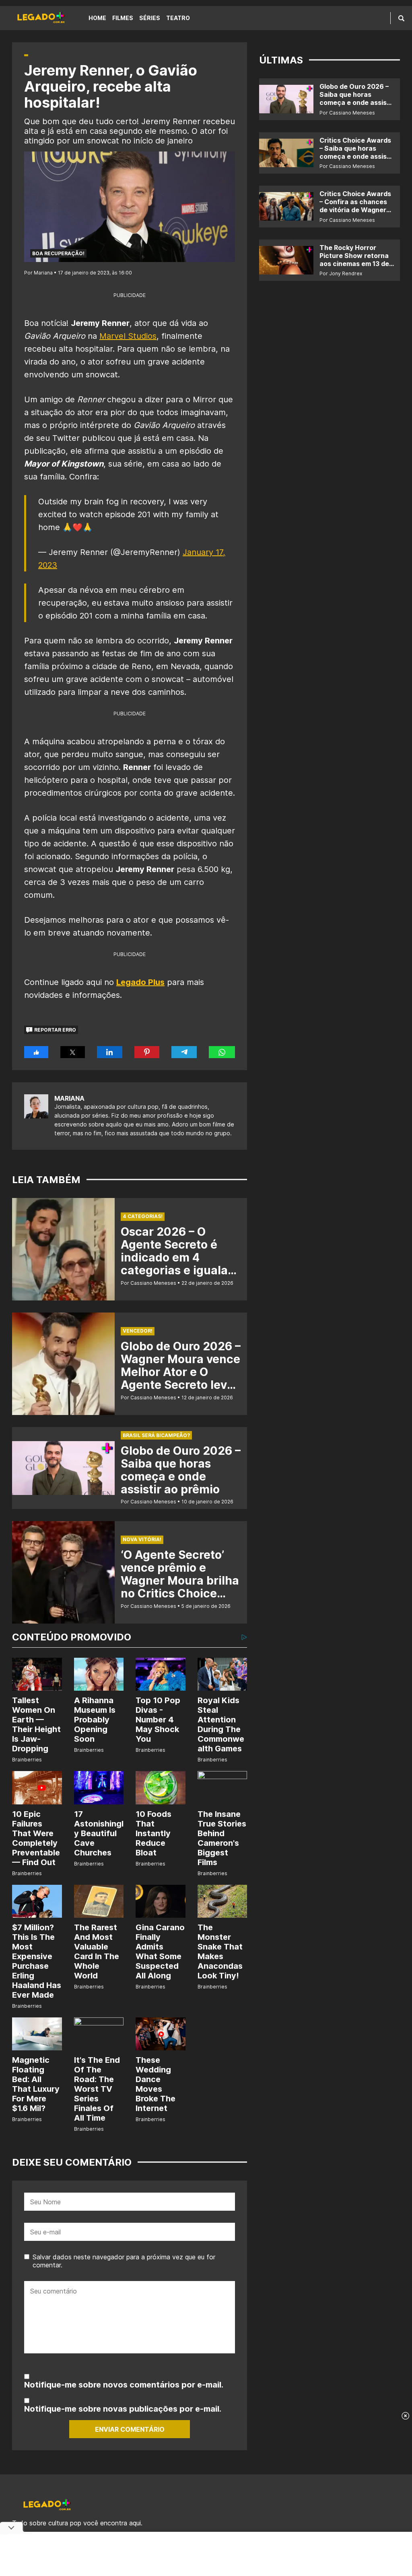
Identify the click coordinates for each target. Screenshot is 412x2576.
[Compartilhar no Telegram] (184, 1052)
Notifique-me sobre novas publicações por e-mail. (123, 2409)
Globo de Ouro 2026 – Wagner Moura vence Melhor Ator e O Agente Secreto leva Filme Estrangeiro (181, 1372)
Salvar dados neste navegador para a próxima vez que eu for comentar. (124, 2261)
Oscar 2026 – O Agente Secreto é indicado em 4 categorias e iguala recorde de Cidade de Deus (181, 1264)
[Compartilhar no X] (72, 1052)
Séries (150, 18)
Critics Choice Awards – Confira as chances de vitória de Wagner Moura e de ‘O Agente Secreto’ (355, 210)
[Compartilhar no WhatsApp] (222, 1052)
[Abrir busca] (401, 18)
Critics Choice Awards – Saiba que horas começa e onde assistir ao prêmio (357, 152)
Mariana (69, 1098)
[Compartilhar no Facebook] (36, 1052)
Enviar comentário (130, 2429)
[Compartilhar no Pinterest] (147, 1052)
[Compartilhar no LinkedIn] (110, 1052)
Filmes (123, 18)
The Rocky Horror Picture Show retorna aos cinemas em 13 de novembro (354, 260)
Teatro (178, 18)
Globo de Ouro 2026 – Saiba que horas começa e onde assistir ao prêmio (181, 1470)
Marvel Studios (128, 336)
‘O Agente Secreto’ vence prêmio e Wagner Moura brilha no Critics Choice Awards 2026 (180, 1581)
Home (97, 18)
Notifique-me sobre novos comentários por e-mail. (124, 2385)
